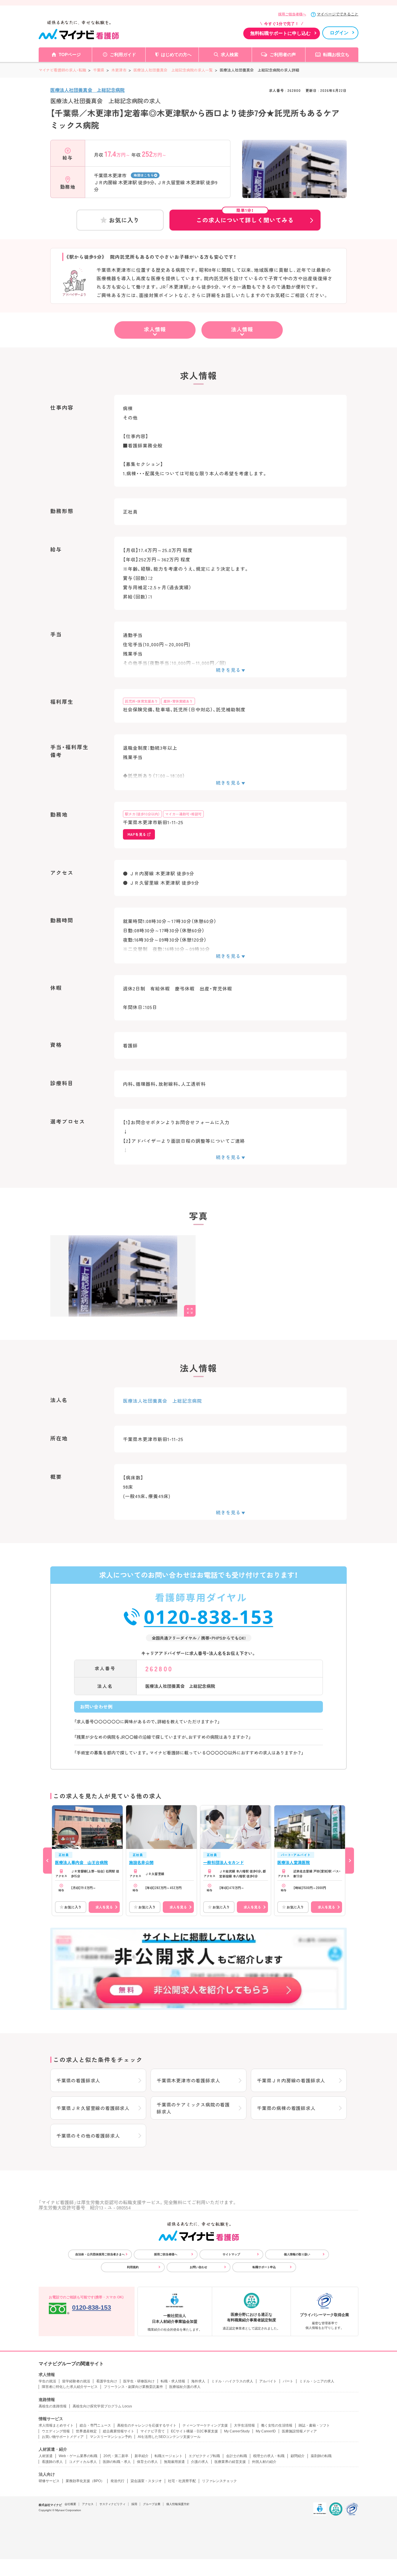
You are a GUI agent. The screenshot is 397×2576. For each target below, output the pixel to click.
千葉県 (99, 70)
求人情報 (155, 329)
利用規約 (133, 2267)
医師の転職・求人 (117, 2462)
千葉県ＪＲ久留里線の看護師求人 (93, 2108)
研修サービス (49, 2481)
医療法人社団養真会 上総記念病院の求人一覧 (173, 70)
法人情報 (242, 329)
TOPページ (70, 55)
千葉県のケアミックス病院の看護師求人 (193, 2108)
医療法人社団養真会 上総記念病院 (87, 90)
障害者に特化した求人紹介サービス (70, 2387)
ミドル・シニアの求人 (317, 2381)
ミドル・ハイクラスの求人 (232, 2381)
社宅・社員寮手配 (182, 2481)
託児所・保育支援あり (142, 701)
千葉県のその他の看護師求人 (88, 2136)
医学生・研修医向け (139, 2381)
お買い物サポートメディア (63, 2437)
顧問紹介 (298, 2456)
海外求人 (198, 2381)
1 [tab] (294, 193)
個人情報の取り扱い (297, 2254)
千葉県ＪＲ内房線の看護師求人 (291, 2080)
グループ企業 (152, 2504)
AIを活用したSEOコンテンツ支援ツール (169, 2437)
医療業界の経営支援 (230, 2462)
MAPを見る (137, 834)
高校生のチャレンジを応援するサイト (147, 2425)
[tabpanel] (294, 179)
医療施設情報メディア (299, 2431)
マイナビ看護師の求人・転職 (62, 70)
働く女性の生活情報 (277, 2425)
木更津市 (119, 70)
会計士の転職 (237, 2456)
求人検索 (230, 55)
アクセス (88, 2504)
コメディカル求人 (83, 2462)
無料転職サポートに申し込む (280, 33)
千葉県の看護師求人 (78, 2080)
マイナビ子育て (153, 2431)
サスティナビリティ (112, 2504)
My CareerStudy (237, 2431)
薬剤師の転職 (321, 2456)
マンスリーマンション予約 (111, 2437)
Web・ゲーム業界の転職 (78, 2456)
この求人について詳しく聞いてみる (245, 217)
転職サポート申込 (264, 2267)
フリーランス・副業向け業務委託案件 (133, 2387)
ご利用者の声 (283, 55)
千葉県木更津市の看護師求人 (188, 2080)
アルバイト (268, 2381)
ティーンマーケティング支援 (205, 2425)
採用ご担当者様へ (292, 14)
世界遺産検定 (86, 2431)
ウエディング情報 (56, 2431)
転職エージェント (169, 2456)
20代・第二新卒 (116, 2456)
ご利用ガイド (123, 55)
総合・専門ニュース (95, 2425)
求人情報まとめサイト (56, 2425)
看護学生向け (107, 2381)
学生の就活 (47, 2381)
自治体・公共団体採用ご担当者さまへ (100, 2254)
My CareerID (266, 2431)
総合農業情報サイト (119, 2431)
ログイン (339, 33)
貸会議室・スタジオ (146, 2481)
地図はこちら (144, 175)
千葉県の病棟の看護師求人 (286, 2108)
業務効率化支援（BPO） (85, 2481)
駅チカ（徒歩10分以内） (142, 814)
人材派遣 (46, 2456)
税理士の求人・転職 (269, 2456)
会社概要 (70, 2504)
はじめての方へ (176, 55)
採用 (134, 2504)
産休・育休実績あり (178, 701)
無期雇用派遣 (174, 2462)
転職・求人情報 (173, 2381)
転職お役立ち (336, 55)
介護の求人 (200, 2462)
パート (288, 2381)
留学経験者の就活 (76, 2381)
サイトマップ (231, 2254)
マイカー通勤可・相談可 (183, 814)
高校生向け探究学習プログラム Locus (102, 2406)
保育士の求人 (147, 2462)
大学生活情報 (244, 2425)
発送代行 (117, 2481)
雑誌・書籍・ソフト (314, 2425)
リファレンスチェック (219, 2481)
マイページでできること (338, 14)
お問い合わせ (199, 2267)
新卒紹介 (142, 2456)
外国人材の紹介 (264, 2462)
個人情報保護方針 (178, 2504)
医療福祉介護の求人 (185, 2387)
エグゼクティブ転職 (204, 2456)
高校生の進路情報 (53, 2406)
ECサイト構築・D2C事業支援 (194, 2431)
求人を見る (104, 1907)
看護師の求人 (52, 2462)
